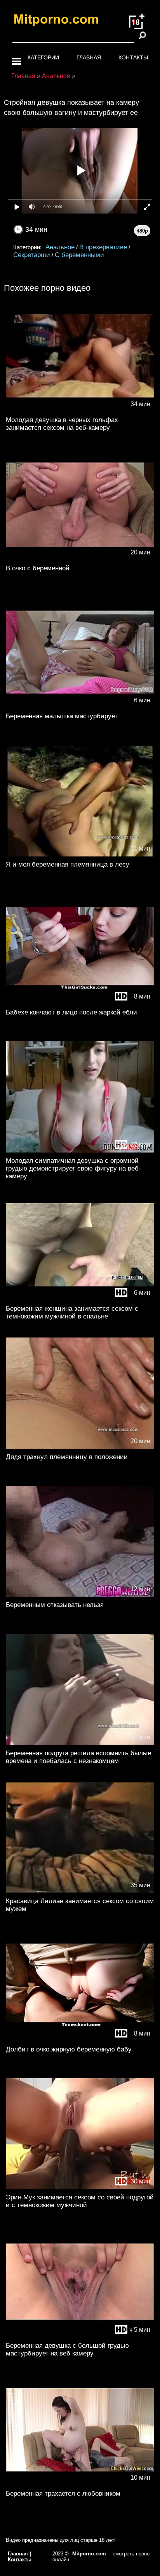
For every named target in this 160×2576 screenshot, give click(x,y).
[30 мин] (80, 2188)
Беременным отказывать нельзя (55, 1605)
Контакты (133, 57)
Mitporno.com (89, 2554)
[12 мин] (80, 1595)
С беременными (79, 255)
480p (142, 231)
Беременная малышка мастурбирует (62, 716)
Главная (89, 57)
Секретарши (32, 255)
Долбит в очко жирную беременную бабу (69, 2049)
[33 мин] (80, 1743)
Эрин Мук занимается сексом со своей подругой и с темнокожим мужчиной (80, 2201)
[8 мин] (80, 1003)
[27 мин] (80, 1151)
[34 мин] (80, 410)
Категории (43, 57)
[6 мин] (80, 706)
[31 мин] (80, 855)
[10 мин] (80, 2484)
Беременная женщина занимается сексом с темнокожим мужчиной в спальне (72, 1312)
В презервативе (103, 247)
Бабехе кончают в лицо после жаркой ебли (71, 1012)
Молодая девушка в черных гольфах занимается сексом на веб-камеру (62, 424)
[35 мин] (80, 1891)
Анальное (60, 247)
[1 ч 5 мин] (80, 2336)
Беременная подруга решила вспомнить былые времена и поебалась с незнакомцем (78, 1757)
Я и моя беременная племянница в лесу (68, 864)
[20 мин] (80, 558)
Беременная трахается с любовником (63, 2493)
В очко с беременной (38, 568)
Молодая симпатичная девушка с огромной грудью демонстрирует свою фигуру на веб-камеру (73, 1168)
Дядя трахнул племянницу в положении (67, 1457)
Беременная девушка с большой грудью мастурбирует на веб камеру (67, 2349)
